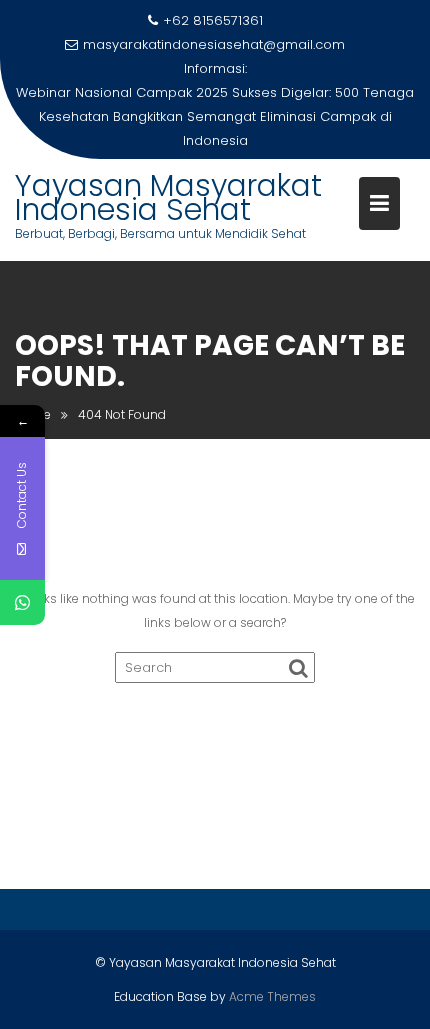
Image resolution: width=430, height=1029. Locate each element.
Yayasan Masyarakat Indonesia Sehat (168, 197)
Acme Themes (272, 996)
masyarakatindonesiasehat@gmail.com (214, 44)
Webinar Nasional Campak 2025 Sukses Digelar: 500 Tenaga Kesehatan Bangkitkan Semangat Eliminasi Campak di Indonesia (215, 116)
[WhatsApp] (22, 602)
